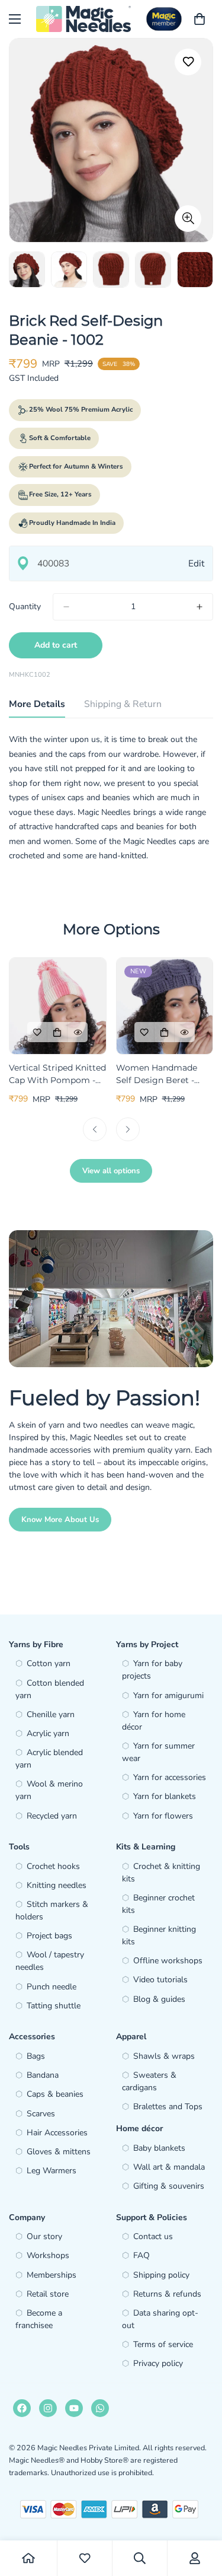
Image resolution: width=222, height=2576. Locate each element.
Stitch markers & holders (52, 1910)
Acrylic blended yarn (49, 1759)
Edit (196, 563)
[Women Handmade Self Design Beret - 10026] (165, 1006)
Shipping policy (161, 2275)
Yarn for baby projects (152, 1670)
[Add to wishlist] (188, 62)
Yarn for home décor (154, 1721)
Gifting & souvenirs (169, 2186)
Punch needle (52, 1987)
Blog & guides (159, 1999)
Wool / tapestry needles (50, 1961)
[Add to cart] (57, 1032)
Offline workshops (168, 1961)
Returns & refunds (167, 2294)
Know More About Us (60, 1520)
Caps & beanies (55, 2094)
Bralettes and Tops (168, 2107)
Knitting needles (57, 1885)
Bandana (43, 2075)
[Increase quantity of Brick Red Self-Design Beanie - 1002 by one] (200, 607)
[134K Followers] (48, 2408)
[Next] (128, 1129)
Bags (36, 2056)
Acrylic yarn (48, 1733)
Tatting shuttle (54, 2006)
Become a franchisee (39, 2319)
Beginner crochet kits (158, 1904)
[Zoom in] (188, 219)
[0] (200, 19)
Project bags (49, 1936)
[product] (28, 2558)
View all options (111, 1171)
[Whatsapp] (100, 2408)
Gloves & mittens (59, 2152)
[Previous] (95, 1129)
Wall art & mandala (169, 2167)
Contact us (153, 2236)
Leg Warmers (52, 2171)
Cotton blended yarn (50, 1689)
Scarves (41, 2114)
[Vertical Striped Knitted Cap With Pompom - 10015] (58, 1006)
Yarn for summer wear (158, 1752)
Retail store (48, 2294)
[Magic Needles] (83, 19)
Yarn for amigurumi (168, 1695)
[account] (195, 2558)
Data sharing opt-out (160, 2319)
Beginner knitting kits (159, 1935)
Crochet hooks (53, 1866)
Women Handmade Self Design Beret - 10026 (157, 1074)
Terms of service (163, 2344)
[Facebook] (22, 2408)
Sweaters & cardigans (149, 2081)
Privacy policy (158, 2363)
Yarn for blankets (165, 1796)
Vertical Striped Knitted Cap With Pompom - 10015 (57, 1074)
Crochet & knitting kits (161, 1873)
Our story (44, 2236)
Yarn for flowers (163, 1816)
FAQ (141, 2255)
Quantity (25, 606)
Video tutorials (160, 1980)
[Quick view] (78, 1032)
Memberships (52, 2275)
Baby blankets (159, 2148)
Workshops (48, 2255)
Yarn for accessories (170, 1777)
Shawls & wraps (164, 2056)
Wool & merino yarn (49, 1790)
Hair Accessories (57, 2133)
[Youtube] (74, 2408)
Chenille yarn (51, 1714)
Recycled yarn (52, 1816)
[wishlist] (85, 2558)
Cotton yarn (49, 1663)
